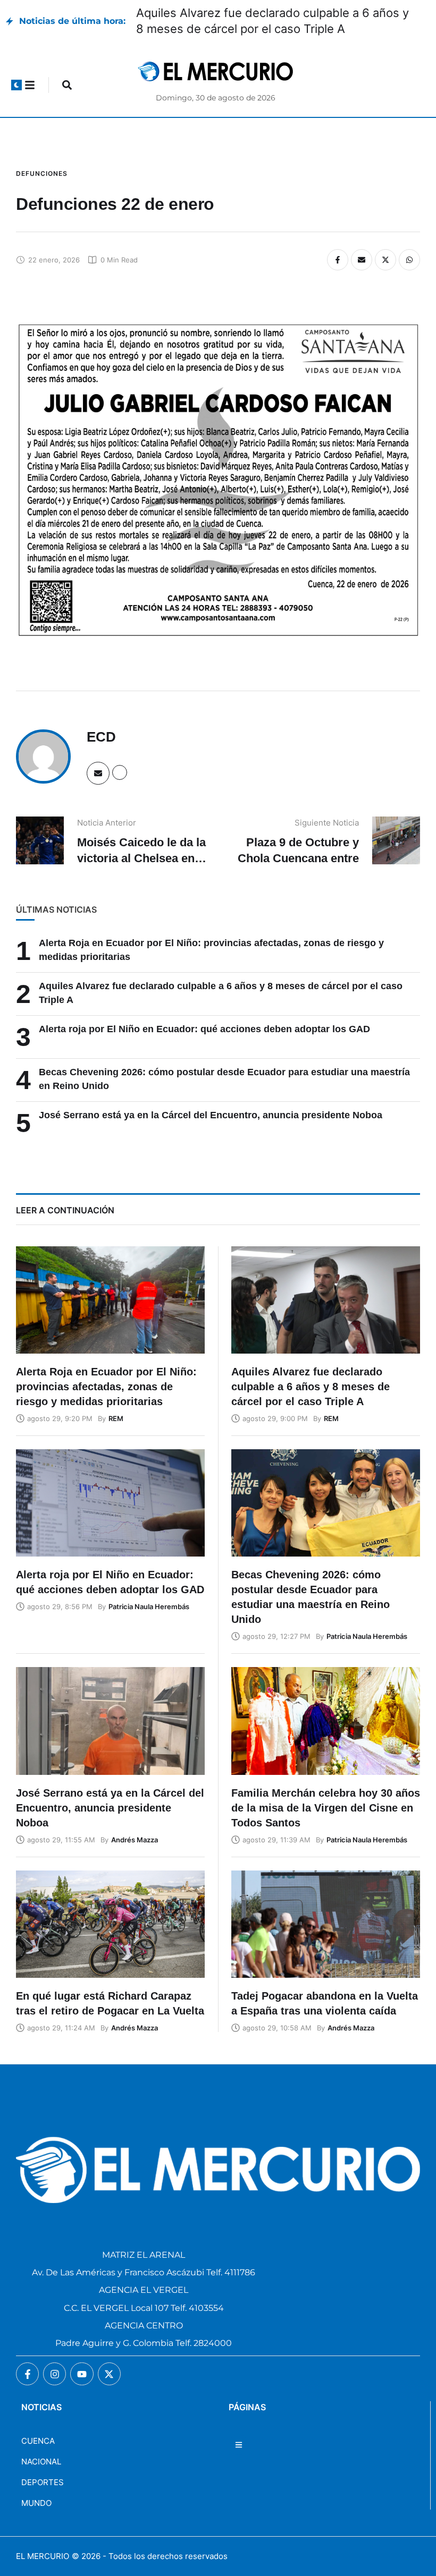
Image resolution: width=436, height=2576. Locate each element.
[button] (16, 85)
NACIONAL (41, 2462)
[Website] (120, 772)
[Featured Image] (110, 1300)
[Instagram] (54, 2374)
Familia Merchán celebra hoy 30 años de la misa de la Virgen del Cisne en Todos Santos (326, 1808)
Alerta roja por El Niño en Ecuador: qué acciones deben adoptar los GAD (204, 1029)
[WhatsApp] (409, 260)
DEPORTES (43, 2482)
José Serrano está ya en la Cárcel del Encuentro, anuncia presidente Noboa (211, 1115)
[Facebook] (338, 260)
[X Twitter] (385, 260)
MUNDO (36, 2503)
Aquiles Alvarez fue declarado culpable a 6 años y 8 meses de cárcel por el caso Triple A (311, 1387)
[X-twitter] (109, 2374)
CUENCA (38, 2441)
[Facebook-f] (27, 2374)
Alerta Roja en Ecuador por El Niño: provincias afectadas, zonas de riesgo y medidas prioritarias (106, 1387)
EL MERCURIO (43, 2556)
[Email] (362, 260)
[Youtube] (82, 2374)
